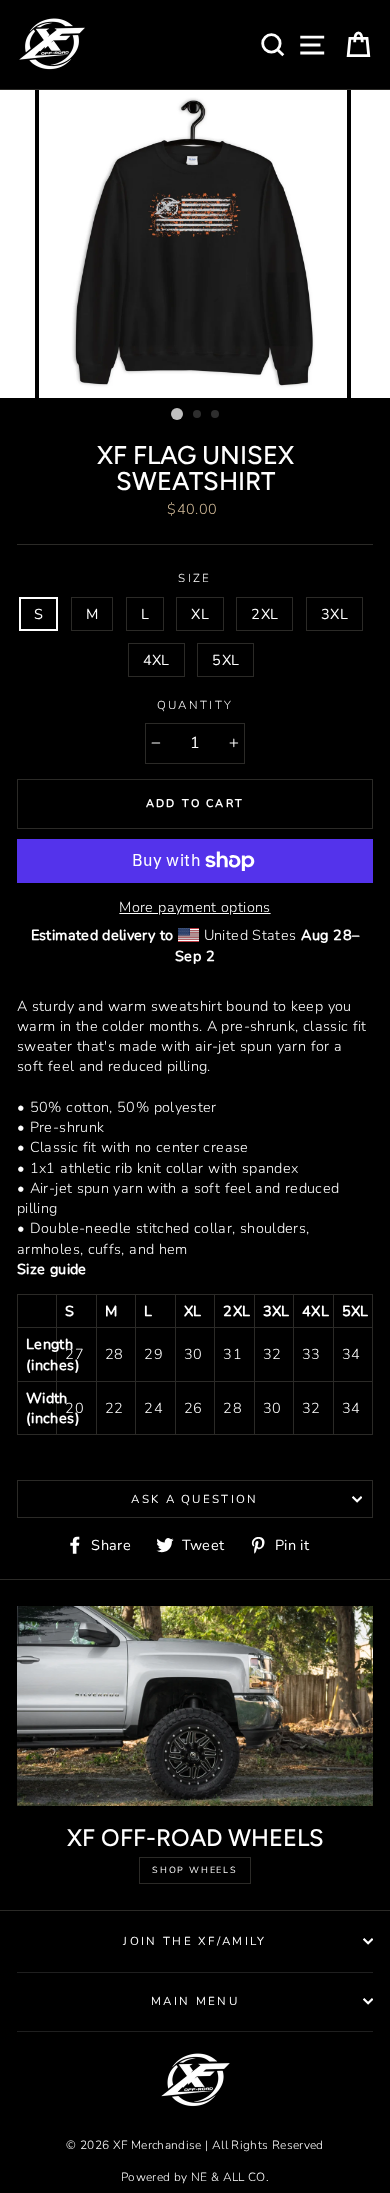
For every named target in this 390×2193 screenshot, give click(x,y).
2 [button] (198, 415)
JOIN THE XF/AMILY (194, 1941)
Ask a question (194, 1499)
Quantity (195, 705)
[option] (195, 244)
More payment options (194, 907)
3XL (334, 614)
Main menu (195, 2001)
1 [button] (177, 414)
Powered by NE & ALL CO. (195, 2177)
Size (194, 578)
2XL (264, 614)
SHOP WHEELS (195, 1870)
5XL (225, 660)
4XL (156, 660)
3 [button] (216, 415)
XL (200, 614)
